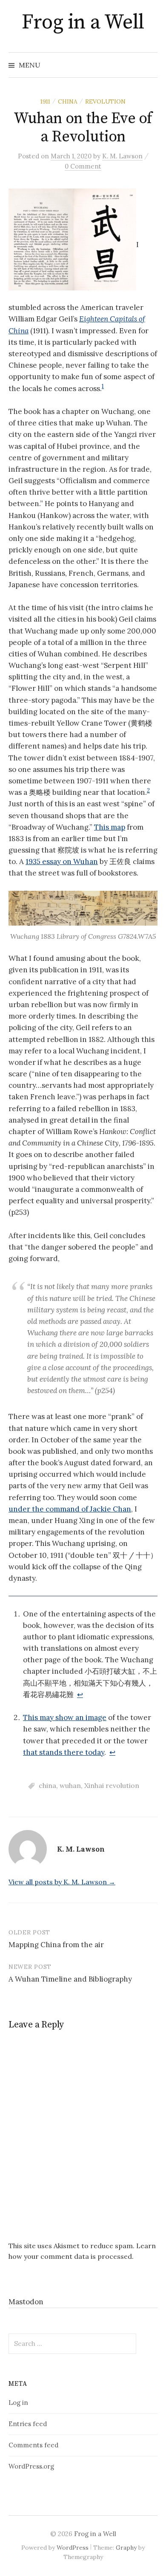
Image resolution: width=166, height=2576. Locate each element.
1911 (45, 101)
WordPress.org (31, 2466)
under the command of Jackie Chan (70, 1509)
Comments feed (33, 2445)
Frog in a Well (83, 23)
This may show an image (65, 1717)
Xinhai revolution (112, 1785)
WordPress (73, 2548)
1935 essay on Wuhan (62, 861)
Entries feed (28, 2424)
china (47, 1785)
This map (110, 827)
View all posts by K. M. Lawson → (62, 1882)
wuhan (70, 1785)
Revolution (105, 101)
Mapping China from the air (56, 1945)
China (68, 101)
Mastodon (26, 2302)
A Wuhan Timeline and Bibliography (70, 1979)
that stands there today (64, 1752)
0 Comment (83, 166)
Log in (18, 2403)
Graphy (126, 2548)
